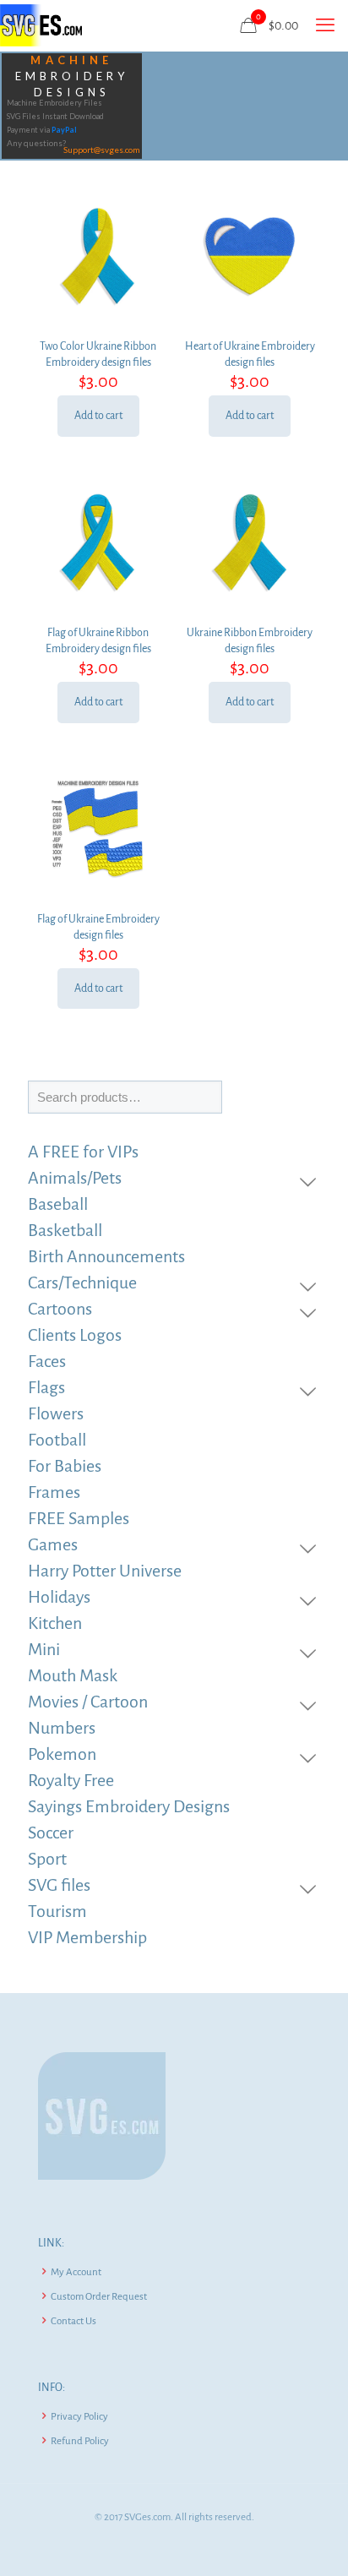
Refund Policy (80, 2441)
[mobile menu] (325, 25)
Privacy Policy (79, 2417)
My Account (76, 2272)
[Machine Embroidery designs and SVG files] (41, 25)
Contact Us (73, 2321)
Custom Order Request (99, 2297)
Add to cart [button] (98, 416)
